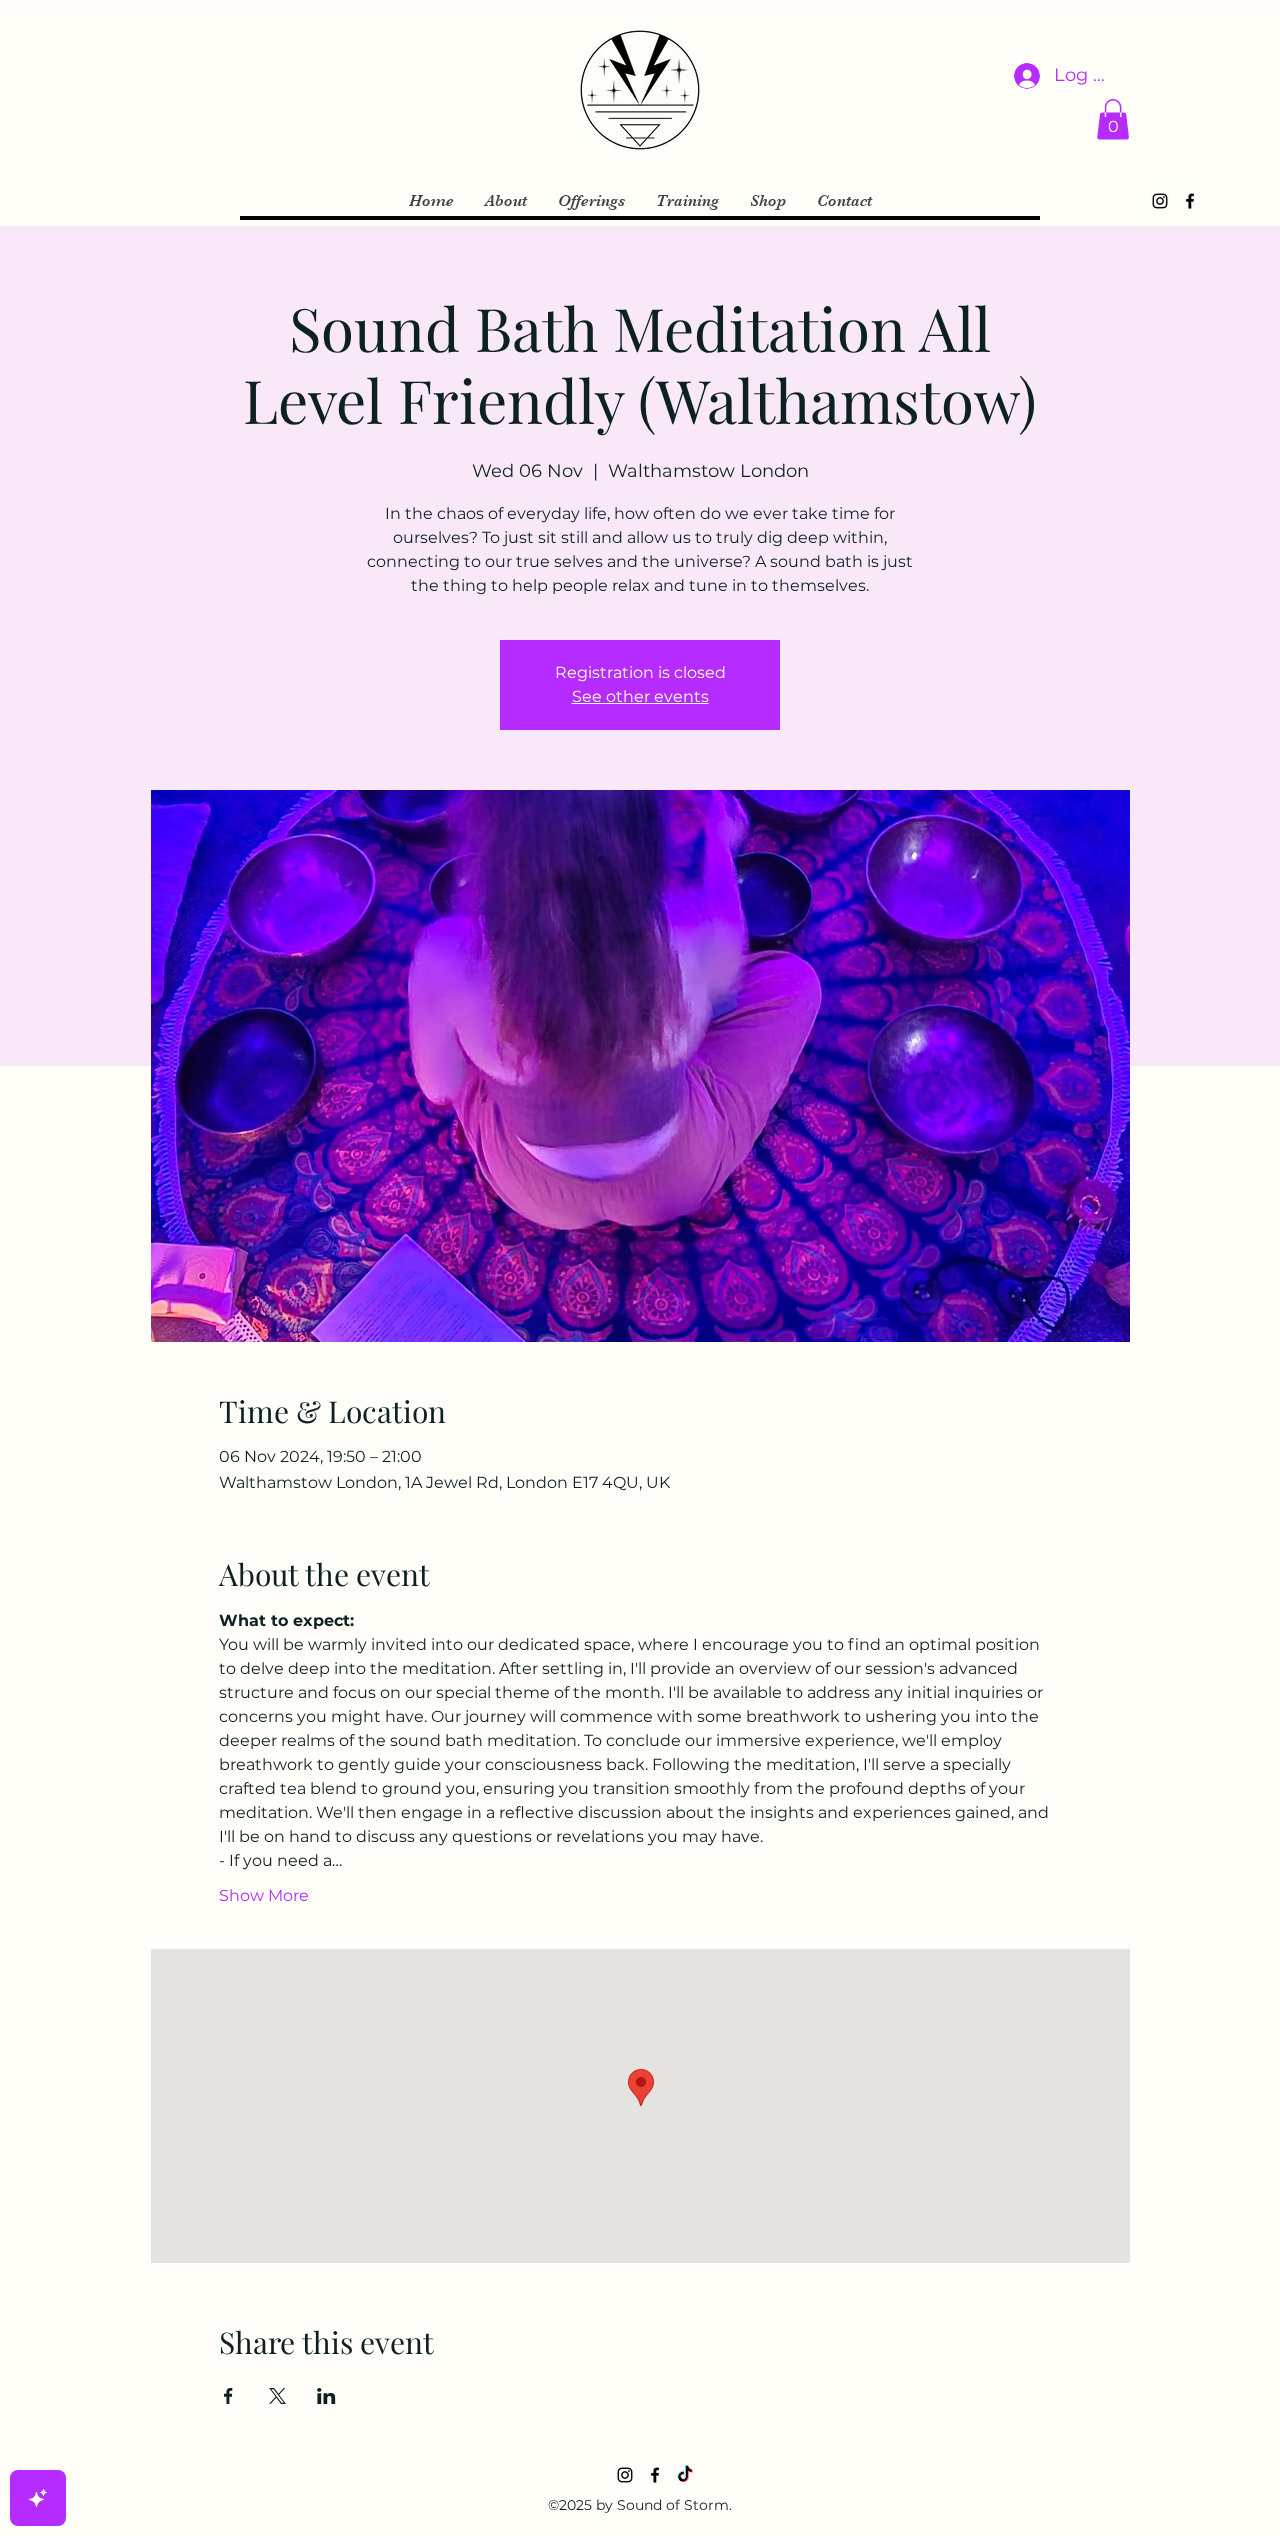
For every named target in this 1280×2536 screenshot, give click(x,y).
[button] (1113, 119)
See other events (640, 696)
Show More (264, 1895)
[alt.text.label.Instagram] (1160, 201)
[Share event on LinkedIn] (326, 2396)
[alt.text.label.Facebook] (1190, 201)
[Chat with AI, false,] (38, 2498)
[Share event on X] (277, 2396)
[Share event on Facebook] (228, 2396)
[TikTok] (685, 2475)
